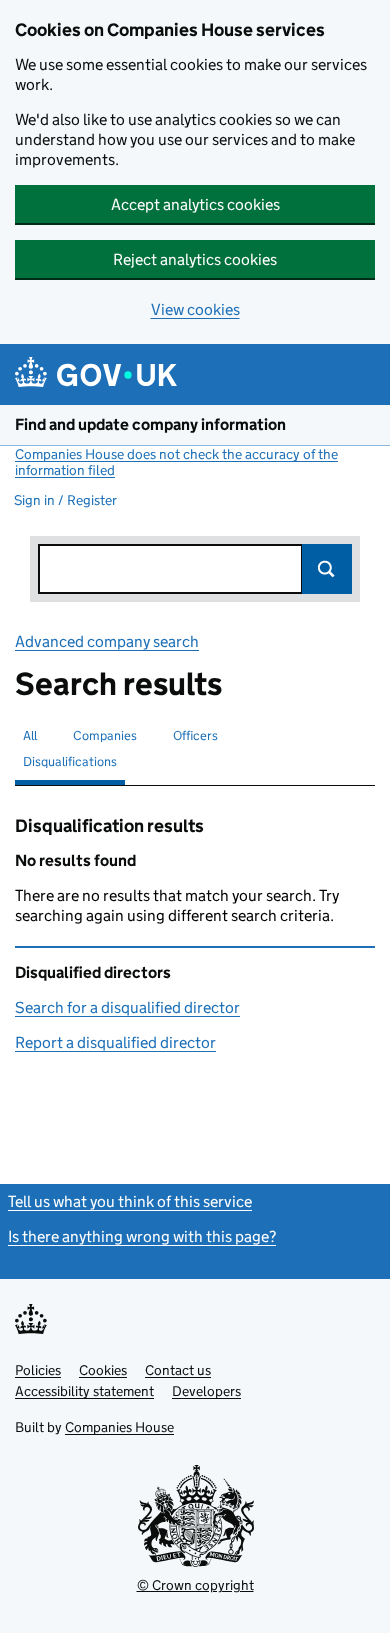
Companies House (119, 1427)
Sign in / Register (65, 500)
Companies (105, 735)
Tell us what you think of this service (130, 1201)
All (30, 735)
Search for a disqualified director (127, 1007)
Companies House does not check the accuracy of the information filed (176, 462)
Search (327, 569)
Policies (38, 1370)
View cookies (195, 309)
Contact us (178, 1370)
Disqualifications (70, 761)
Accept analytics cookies (195, 204)
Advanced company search (107, 641)
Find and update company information (150, 424)
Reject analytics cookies (195, 259)
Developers (206, 1391)
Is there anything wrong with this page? (142, 1236)
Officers (195, 735)
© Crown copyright (195, 1585)
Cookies (103, 1370)
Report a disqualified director (115, 1042)
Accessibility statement (84, 1391)
